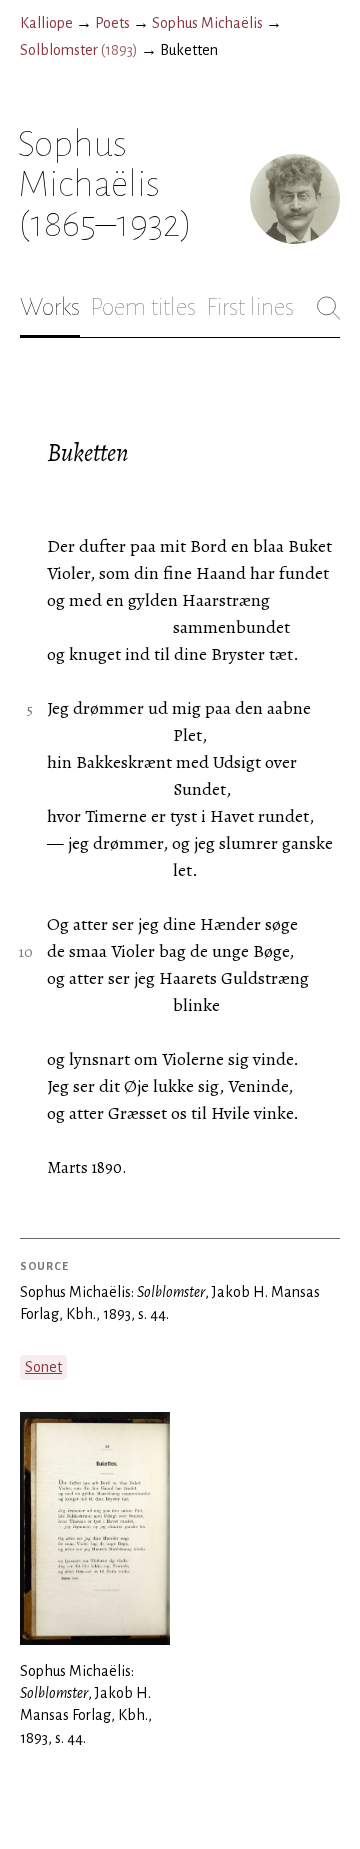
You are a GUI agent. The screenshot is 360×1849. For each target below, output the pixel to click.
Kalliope (46, 23)
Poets (112, 23)
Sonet (43, 1367)
